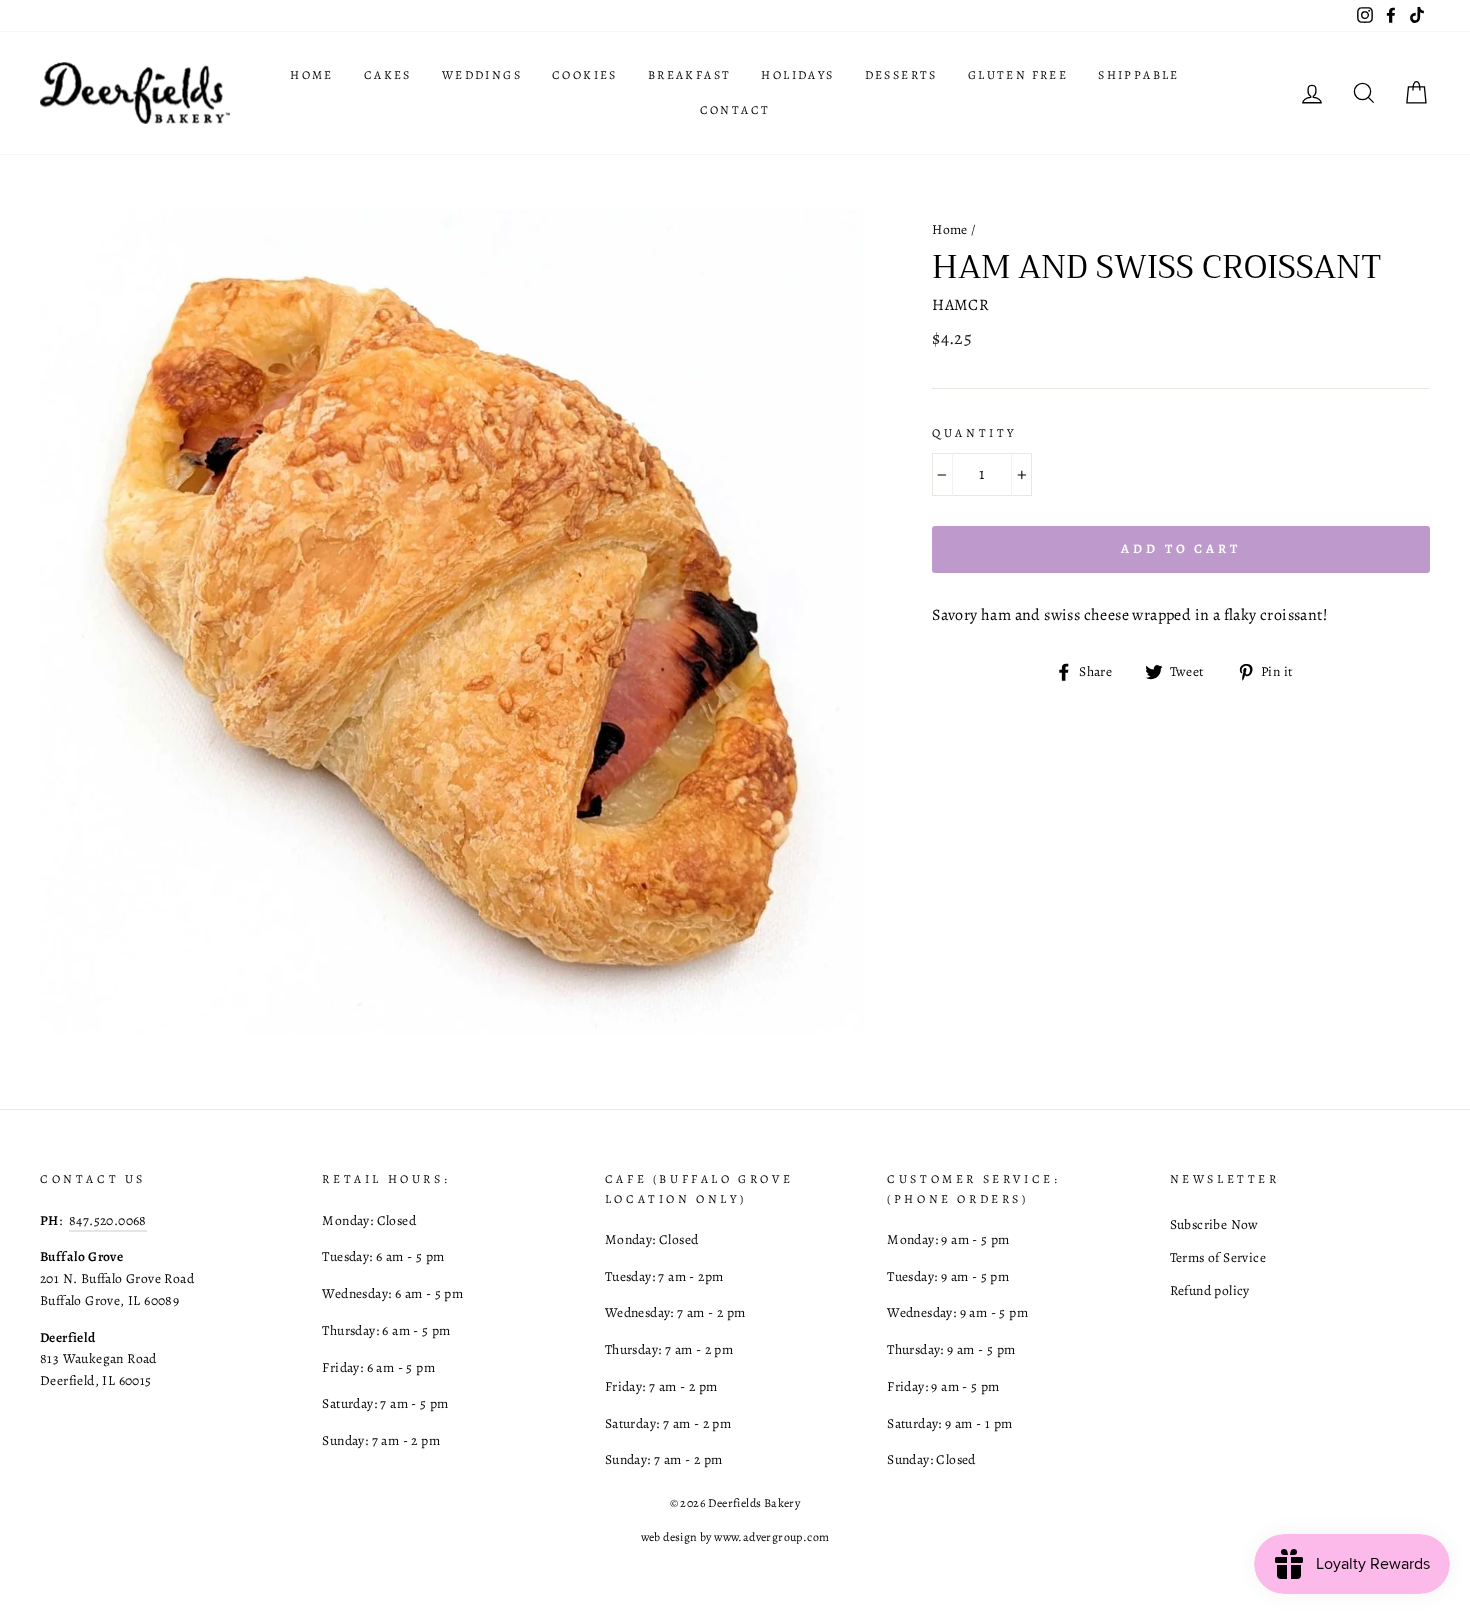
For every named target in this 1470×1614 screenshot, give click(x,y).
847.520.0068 (108, 1220)
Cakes (388, 75)
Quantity (974, 433)
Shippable (1139, 75)
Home (312, 75)
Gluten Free (1018, 75)
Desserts (901, 75)
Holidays (797, 75)
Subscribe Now (1214, 1224)
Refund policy (1210, 1290)
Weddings (482, 75)
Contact (735, 110)
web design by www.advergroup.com (735, 1537)
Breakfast (690, 75)
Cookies (585, 75)
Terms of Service (1218, 1257)
